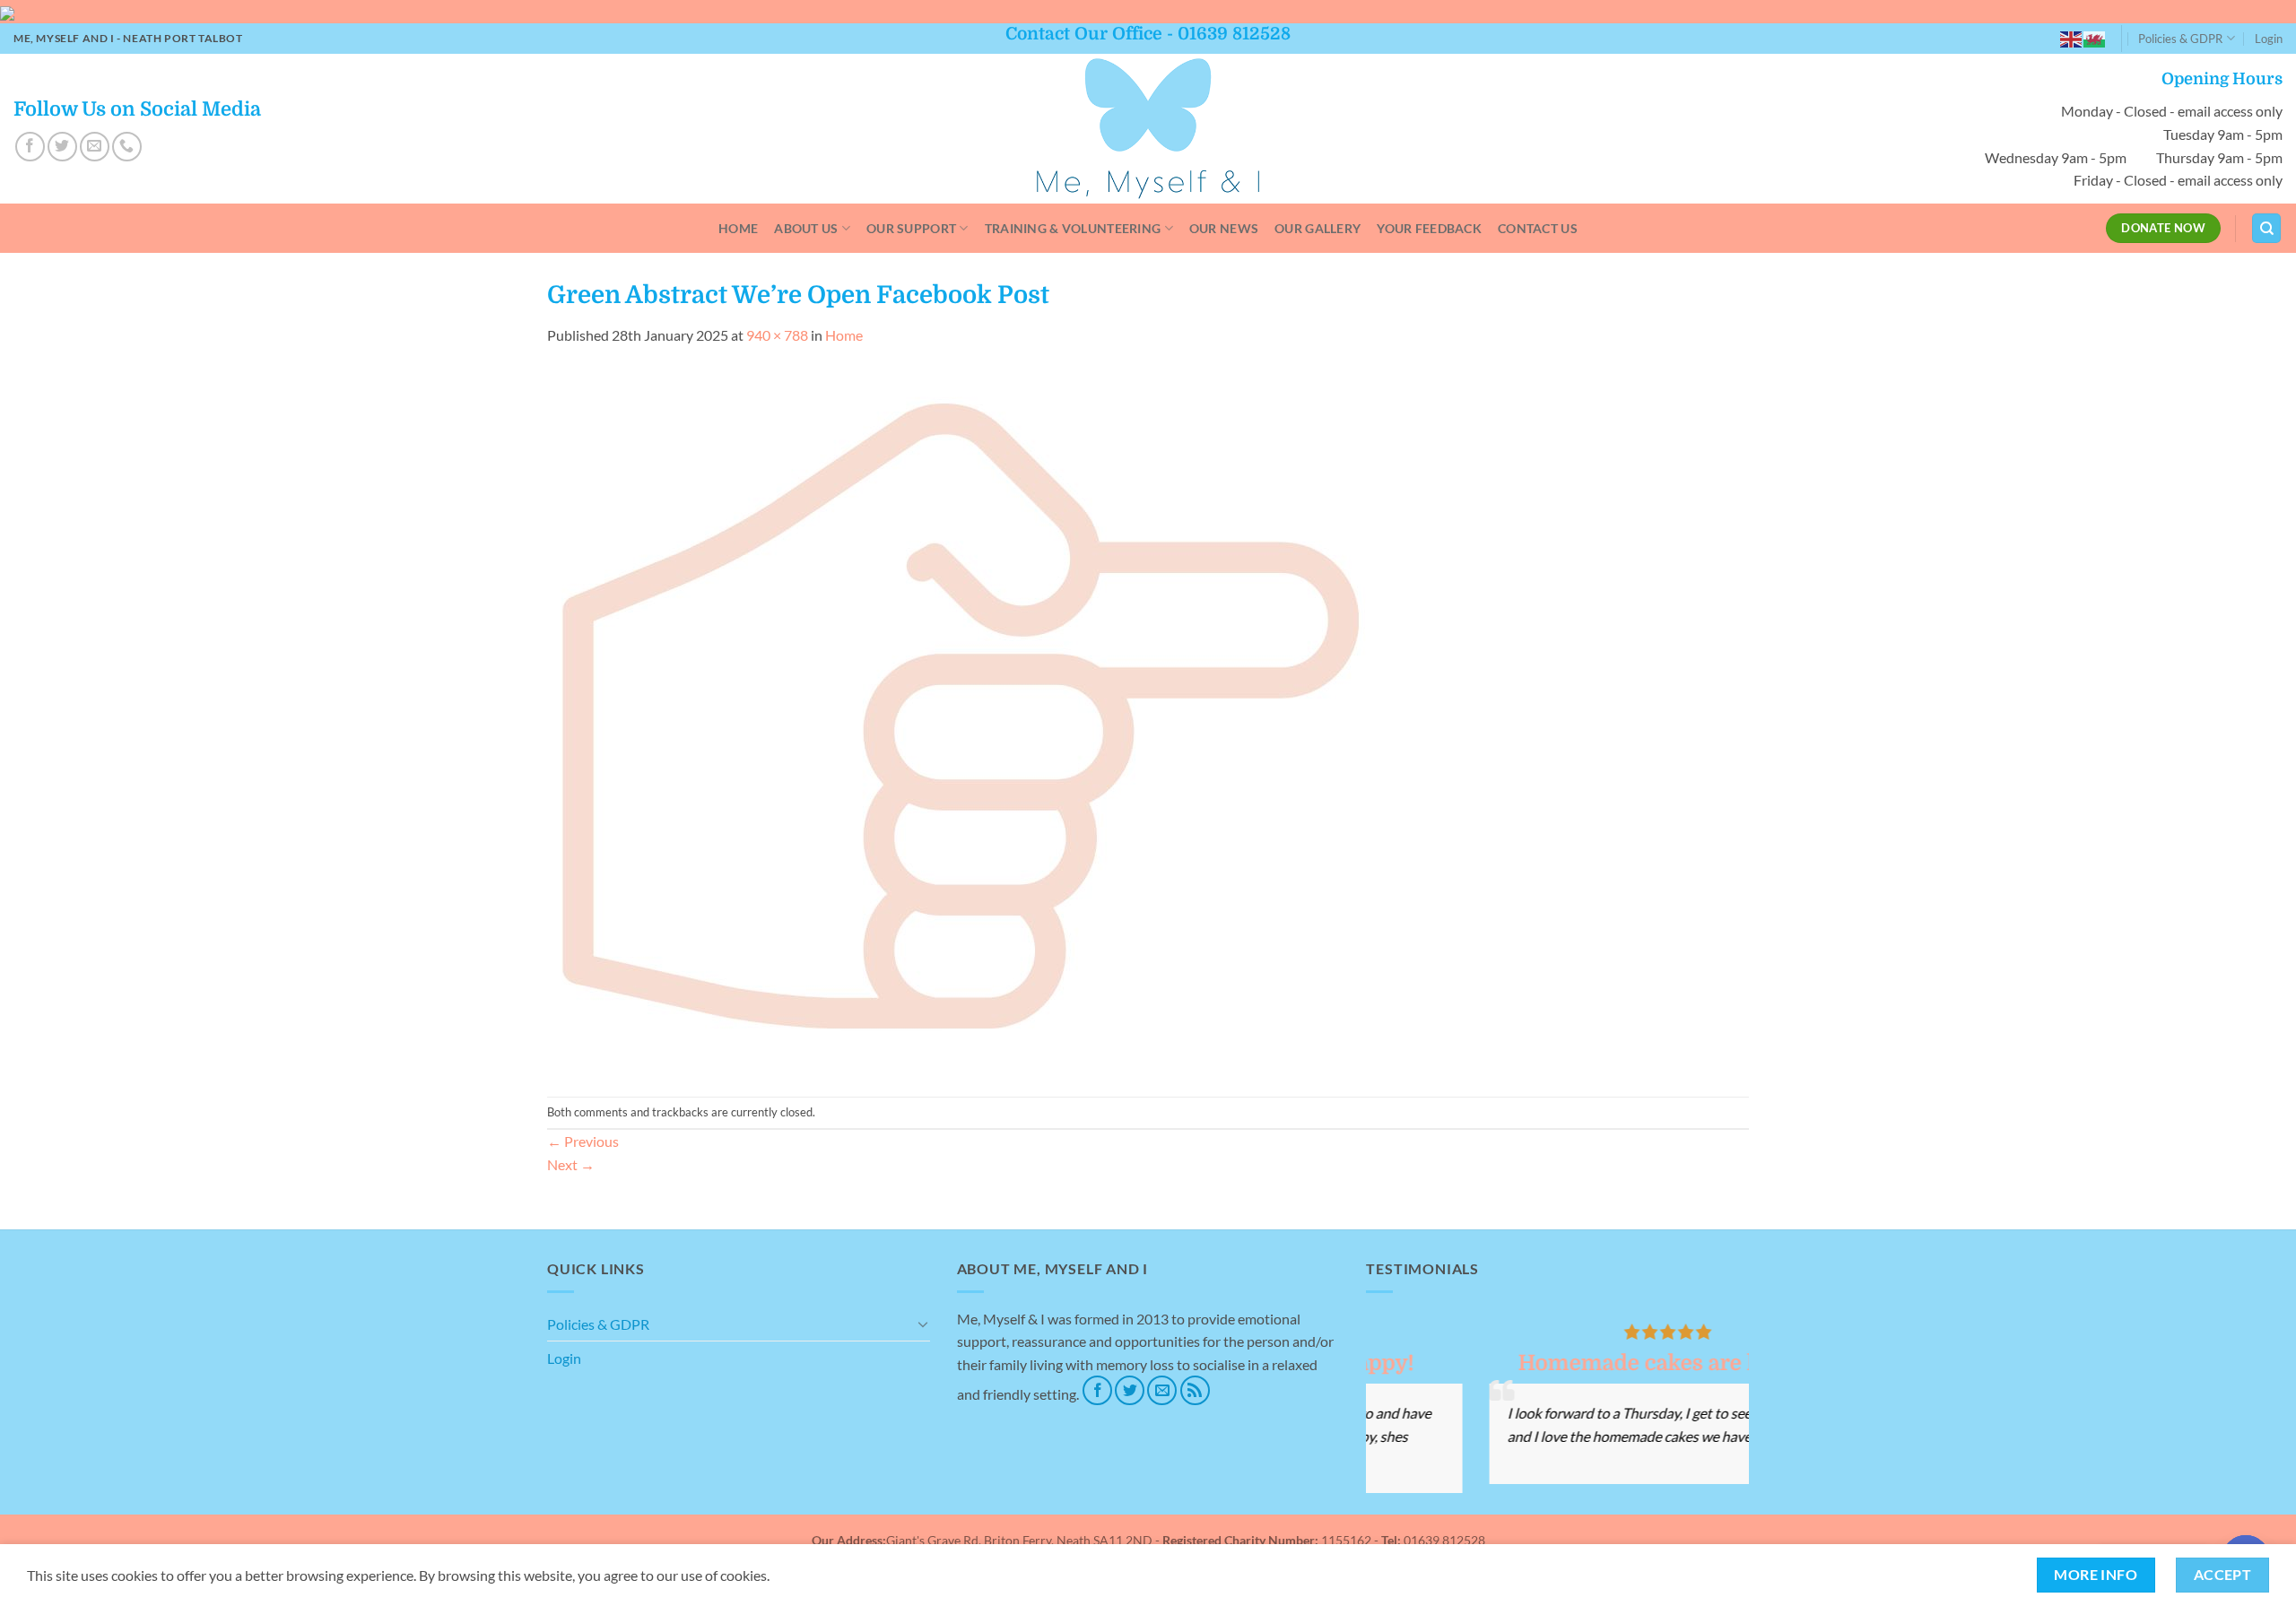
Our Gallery (1318, 228)
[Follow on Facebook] (30, 147)
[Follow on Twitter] (62, 147)
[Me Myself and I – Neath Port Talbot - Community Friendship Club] (1148, 129)
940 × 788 (777, 335)
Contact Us (1538, 228)
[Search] (2266, 228)
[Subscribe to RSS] (1195, 1390)
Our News (1224, 228)
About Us (806, 228)
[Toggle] (923, 1324)
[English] (2072, 38)
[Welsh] (2095, 38)
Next (571, 1164)
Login (2269, 39)
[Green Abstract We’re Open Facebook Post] (969, 720)
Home (738, 228)
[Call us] (127, 147)
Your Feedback (1429, 228)
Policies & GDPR (2180, 39)
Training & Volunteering (1073, 228)
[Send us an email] (95, 147)
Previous (583, 1141)
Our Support (911, 228)
